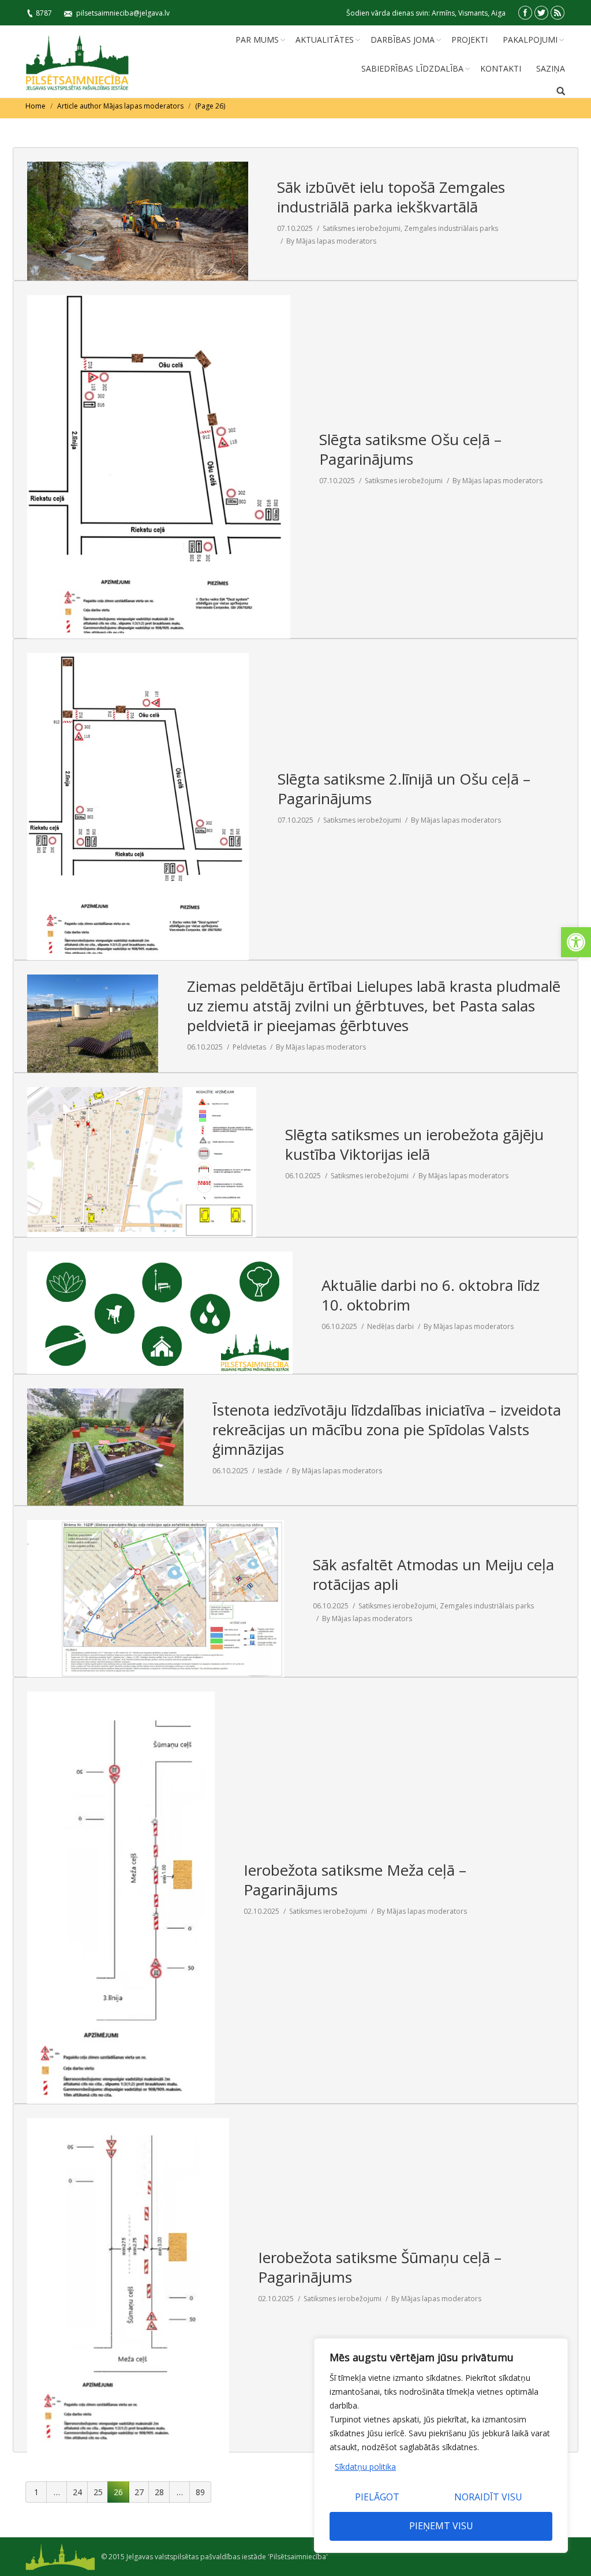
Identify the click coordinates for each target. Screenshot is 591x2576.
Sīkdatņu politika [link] (365, 2467)
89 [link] (200, 2492)
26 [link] (118, 2492)
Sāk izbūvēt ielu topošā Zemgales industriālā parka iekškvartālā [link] (391, 197)
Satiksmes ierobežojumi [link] (362, 228)
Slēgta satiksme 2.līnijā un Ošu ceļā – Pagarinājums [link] (404, 789)
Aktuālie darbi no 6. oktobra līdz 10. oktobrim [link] (431, 1295)
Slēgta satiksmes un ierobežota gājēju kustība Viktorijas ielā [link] (414, 1144)
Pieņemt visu (441, 2526)
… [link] (57, 2492)
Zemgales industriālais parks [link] (451, 228)
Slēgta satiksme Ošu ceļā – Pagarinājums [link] (410, 449)
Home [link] (35, 106)
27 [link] (139, 2492)
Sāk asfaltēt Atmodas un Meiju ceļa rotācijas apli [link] (433, 1574)
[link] (576, 942)
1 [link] (36, 2492)
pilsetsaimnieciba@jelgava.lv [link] (123, 13)
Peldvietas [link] (249, 1047)
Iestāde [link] (270, 1471)
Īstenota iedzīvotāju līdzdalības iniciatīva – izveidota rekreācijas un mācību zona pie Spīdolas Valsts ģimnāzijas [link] (387, 1429)
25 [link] (98, 2492)
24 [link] (77, 2492)
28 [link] (159, 2492)
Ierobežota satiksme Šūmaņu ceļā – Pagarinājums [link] (380, 2267)
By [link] (331, 241)
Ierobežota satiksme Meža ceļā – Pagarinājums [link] (355, 1880)
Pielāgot (377, 2497)
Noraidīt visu (488, 2497)
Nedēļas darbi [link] (390, 1326)
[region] (441, 2446)
